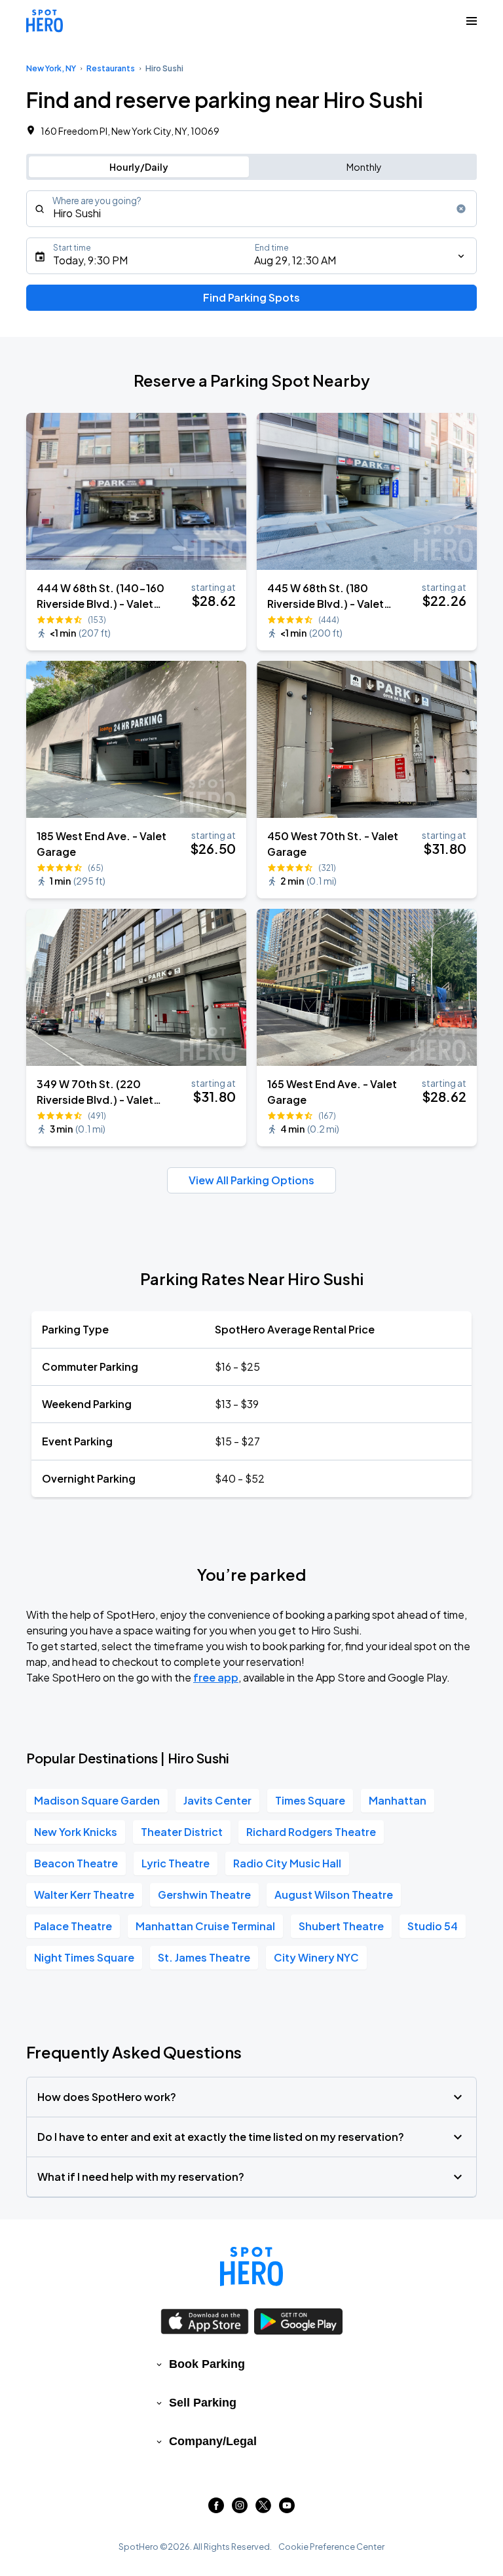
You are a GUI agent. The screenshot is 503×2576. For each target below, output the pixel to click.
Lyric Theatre (176, 1863)
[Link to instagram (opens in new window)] (240, 2509)
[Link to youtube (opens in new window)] (287, 2509)
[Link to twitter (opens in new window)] (263, 2509)
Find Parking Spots (251, 297)
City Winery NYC (316, 1957)
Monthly (364, 167)
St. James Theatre (204, 1957)
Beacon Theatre (76, 1863)
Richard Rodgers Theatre (311, 1832)
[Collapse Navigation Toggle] (472, 21)
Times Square (310, 1800)
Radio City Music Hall (287, 1863)
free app (216, 1677)
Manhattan (398, 1800)
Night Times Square (84, 1957)
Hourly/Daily (139, 167)
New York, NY (51, 68)
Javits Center (217, 1800)
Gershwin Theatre (204, 1895)
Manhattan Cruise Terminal (205, 1926)
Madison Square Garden (97, 1800)
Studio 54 (433, 1926)
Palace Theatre (73, 1926)
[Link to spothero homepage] (251, 2267)
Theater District (182, 1832)
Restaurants (111, 68)
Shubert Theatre (341, 1926)
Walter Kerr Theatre (84, 1895)
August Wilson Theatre (334, 1895)
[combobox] (251, 209)
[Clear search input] (461, 209)
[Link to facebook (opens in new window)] (216, 2509)
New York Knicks (76, 1832)
